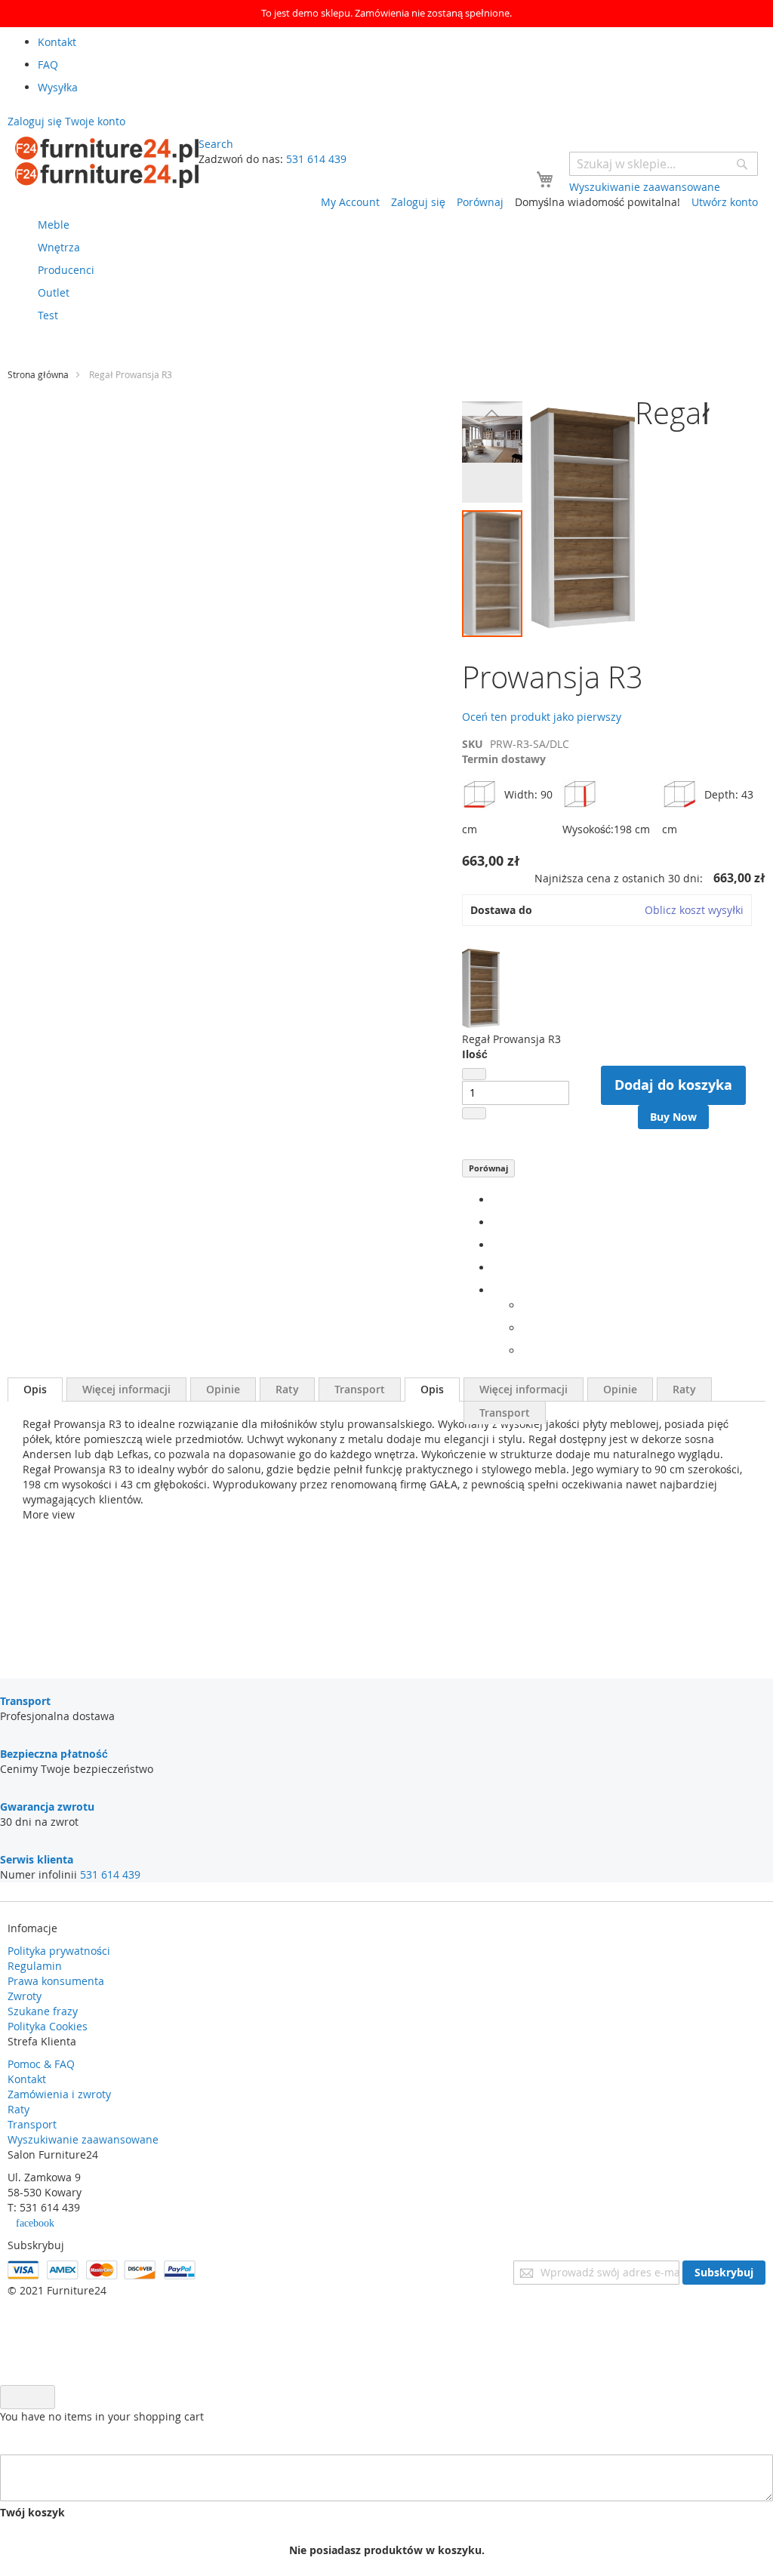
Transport (360, 1389)
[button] (492, 413)
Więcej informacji (126, 1389)
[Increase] (474, 1113)
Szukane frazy (43, 2011)
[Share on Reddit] (527, 1351)
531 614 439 (316, 159)
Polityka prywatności (59, 1951)
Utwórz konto (725, 202)
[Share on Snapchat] (527, 1328)
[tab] (35, 1390)
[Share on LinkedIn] (496, 1245)
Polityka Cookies (48, 2026)
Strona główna (38, 374)
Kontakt (27, 2079)
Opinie (223, 1389)
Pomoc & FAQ (41, 2064)
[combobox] (664, 164)
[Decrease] (474, 1074)
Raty (287, 1389)
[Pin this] (496, 1268)
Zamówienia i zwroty (59, 2094)
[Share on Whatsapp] (527, 1305)
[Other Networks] (496, 1290)
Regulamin (35, 1966)
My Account (350, 202)
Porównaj (488, 1168)
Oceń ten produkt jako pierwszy (542, 717)
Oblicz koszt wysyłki (694, 910)
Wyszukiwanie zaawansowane (83, 2139)
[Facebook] (496, 1200)
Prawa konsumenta (56, 1981)
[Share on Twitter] (496, 1222)
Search (216, 144)
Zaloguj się (418, 202)
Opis (35, 1389)
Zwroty (25, 1996)
